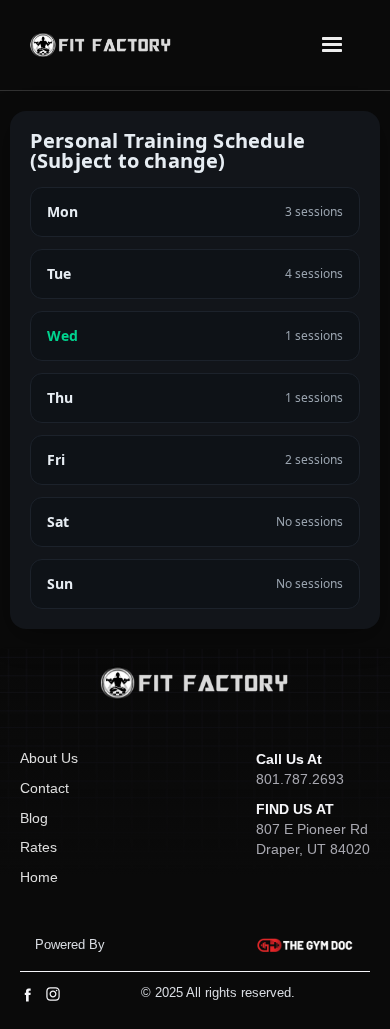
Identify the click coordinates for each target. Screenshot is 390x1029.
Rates (38, 847)
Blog (34, 818)
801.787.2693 (300, 779)
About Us (49, 758)
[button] (332, 45)
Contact (44, 788)
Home (39, 877)
